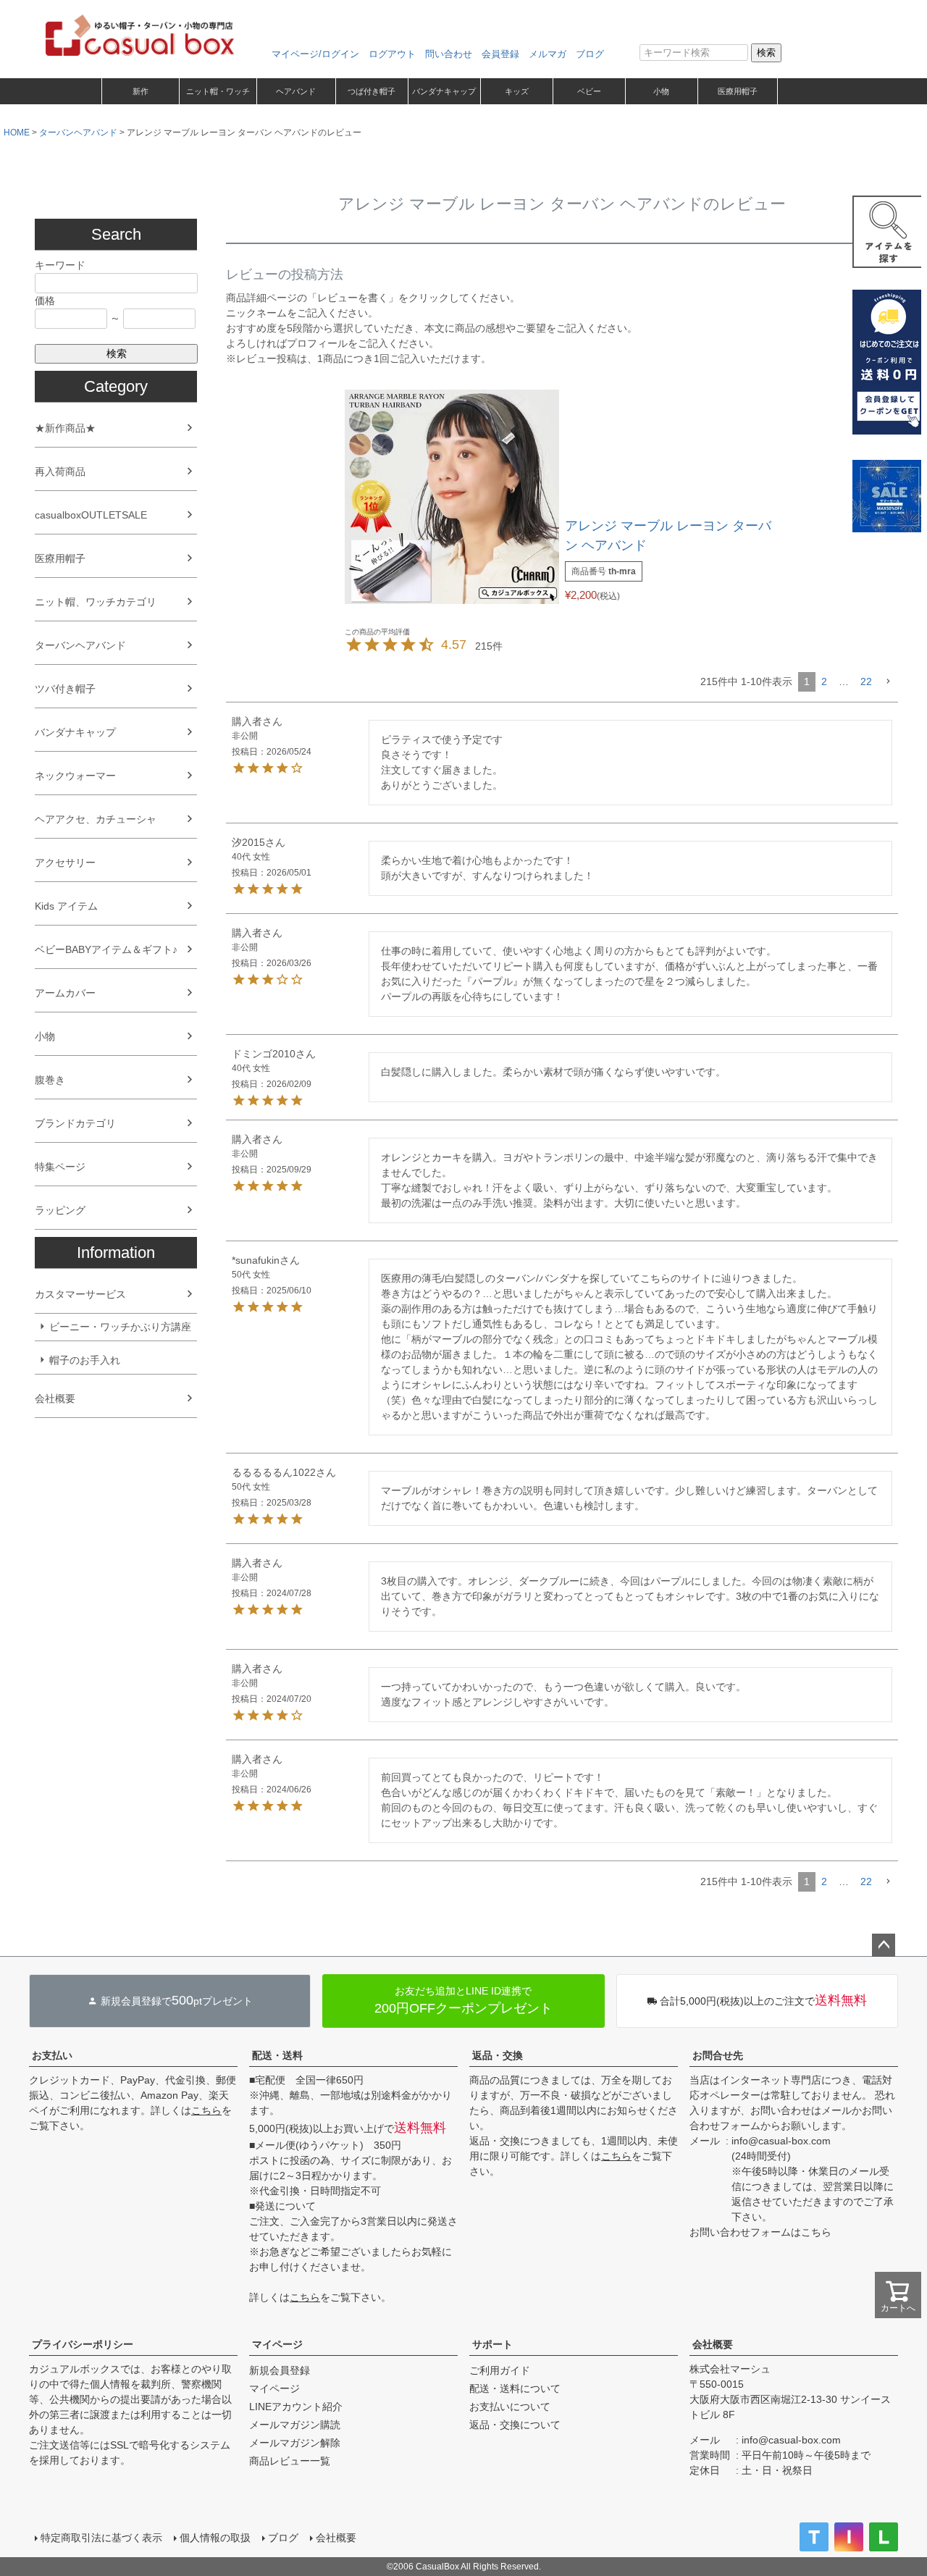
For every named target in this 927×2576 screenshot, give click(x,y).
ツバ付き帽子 (65, 689)
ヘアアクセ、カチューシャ (96, 819)
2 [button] (824, 681)
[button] (888, 682)
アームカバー (65, 993)
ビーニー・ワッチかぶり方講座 (120, 1327)
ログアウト (392, 54)
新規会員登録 (280, 2370)
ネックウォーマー (75, 776)
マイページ (277, 2344)
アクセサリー (65, 863)
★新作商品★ (65, 428)
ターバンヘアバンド (78, 133)
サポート (492, 2344)
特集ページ (60, 1167)
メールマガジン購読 (295, 2425)
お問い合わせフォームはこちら (760, 2232)
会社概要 (55, 1398)
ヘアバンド (296, 91)
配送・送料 (277, 2055)
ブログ (590, 54)
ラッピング (60, 1210)
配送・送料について (515, 2388)
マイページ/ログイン (315, 54)
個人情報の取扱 (215, 2538)
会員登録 (500, 54)
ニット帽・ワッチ (218, 91)
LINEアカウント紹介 (296, 2407)
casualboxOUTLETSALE (91, 515)
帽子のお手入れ (85, 1360)
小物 (661, 91)
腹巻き (50, 1080)
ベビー (589, 91)
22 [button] (866, 681)
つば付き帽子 (372, 91)
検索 (766, 53)
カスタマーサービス (80, 1294)
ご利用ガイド (500, 2370)
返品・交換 (498, 2055)
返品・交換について (515, 2425)
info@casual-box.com (781, 2141)
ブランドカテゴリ (75, 1123)
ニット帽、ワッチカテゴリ (96, 602)
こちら (206, 2110)
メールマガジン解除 (295, 2443)
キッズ (517, 91)
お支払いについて (510, 2407)
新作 (140, 91)
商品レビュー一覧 (290, 2461)
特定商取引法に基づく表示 (101, 2538)
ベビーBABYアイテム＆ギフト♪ (106, 949)
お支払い (52, 2055)
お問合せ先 (718, 2055)
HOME (17, 133)
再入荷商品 (60, 471)
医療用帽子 (738, 91)
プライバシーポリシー (83, 2344)
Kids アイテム (66, 906)
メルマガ (548, 54)
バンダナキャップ (444, 91)
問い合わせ (449, 54)
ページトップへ (884, 1945)
